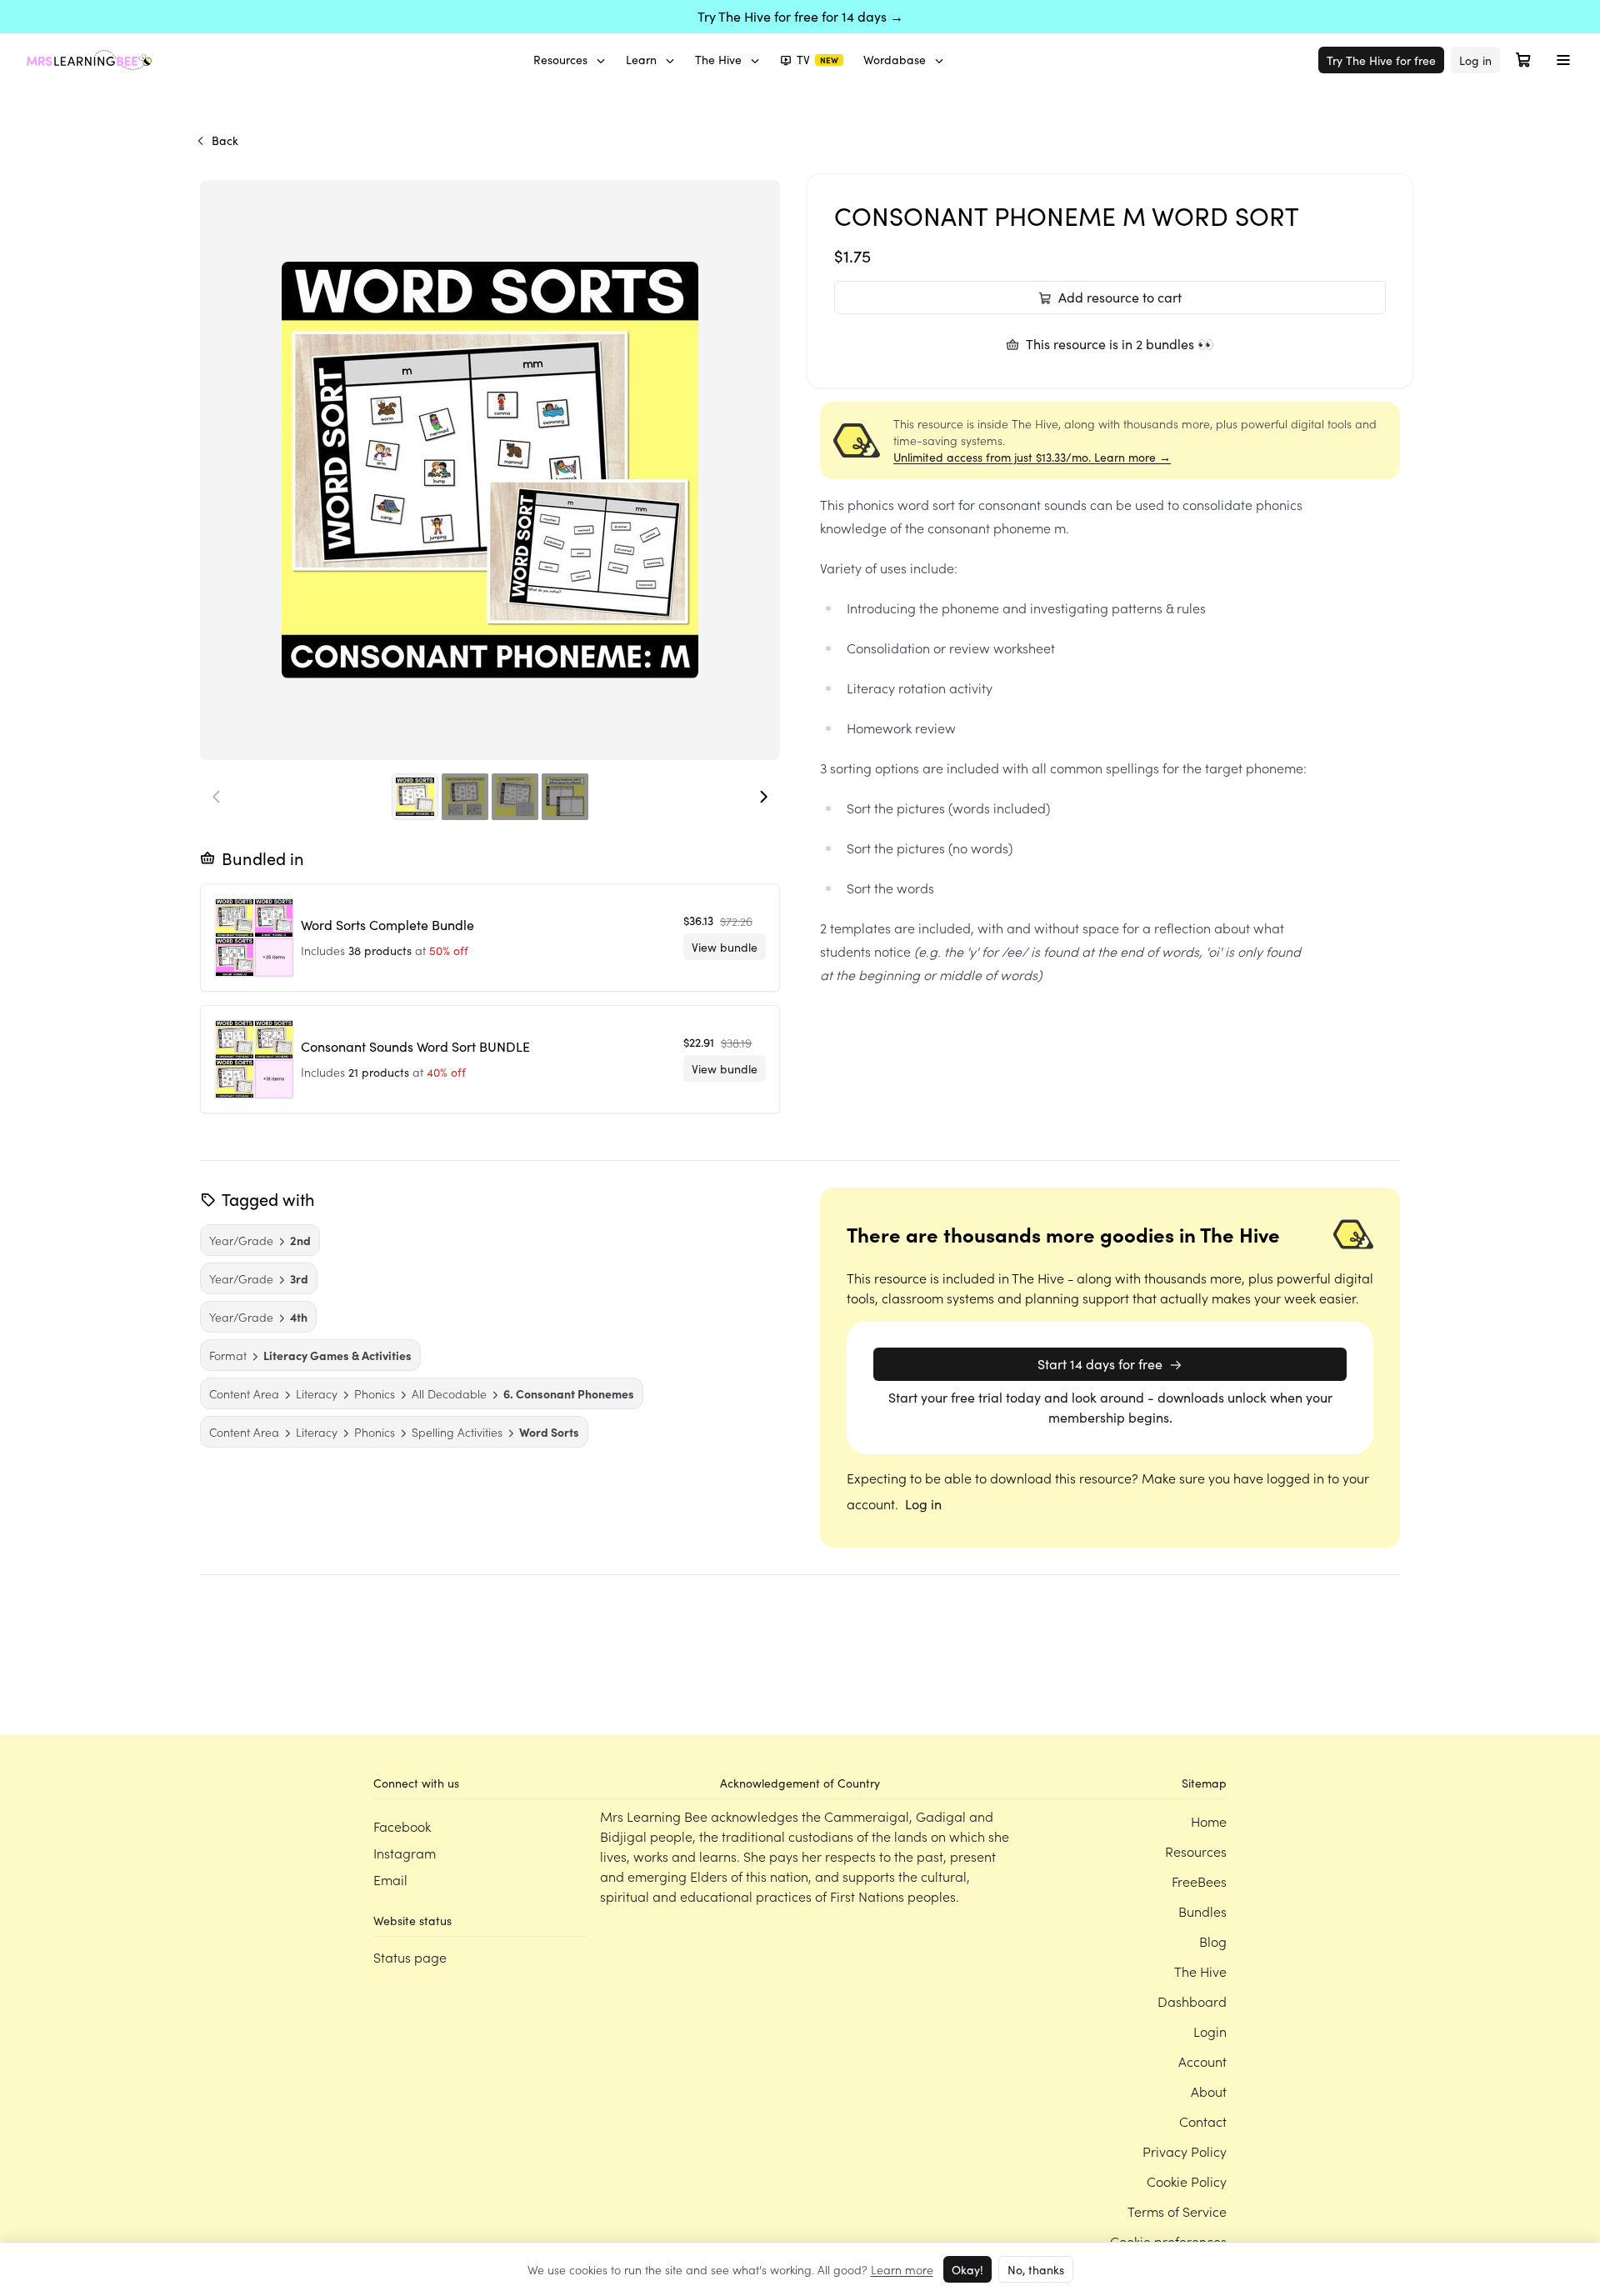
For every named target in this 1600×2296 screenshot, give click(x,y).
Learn (641, 60)
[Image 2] (465, 797)
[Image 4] (565, 797)
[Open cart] (1523, 60)
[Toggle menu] (1563, 60)
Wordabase (895, 60)
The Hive (718, 60)
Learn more (902, 2269)
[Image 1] (415, 797)
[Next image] (763, 797)
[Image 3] (515, 797)
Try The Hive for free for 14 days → (800, 16)
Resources (560, 60)
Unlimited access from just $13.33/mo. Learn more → (1032, 457)
